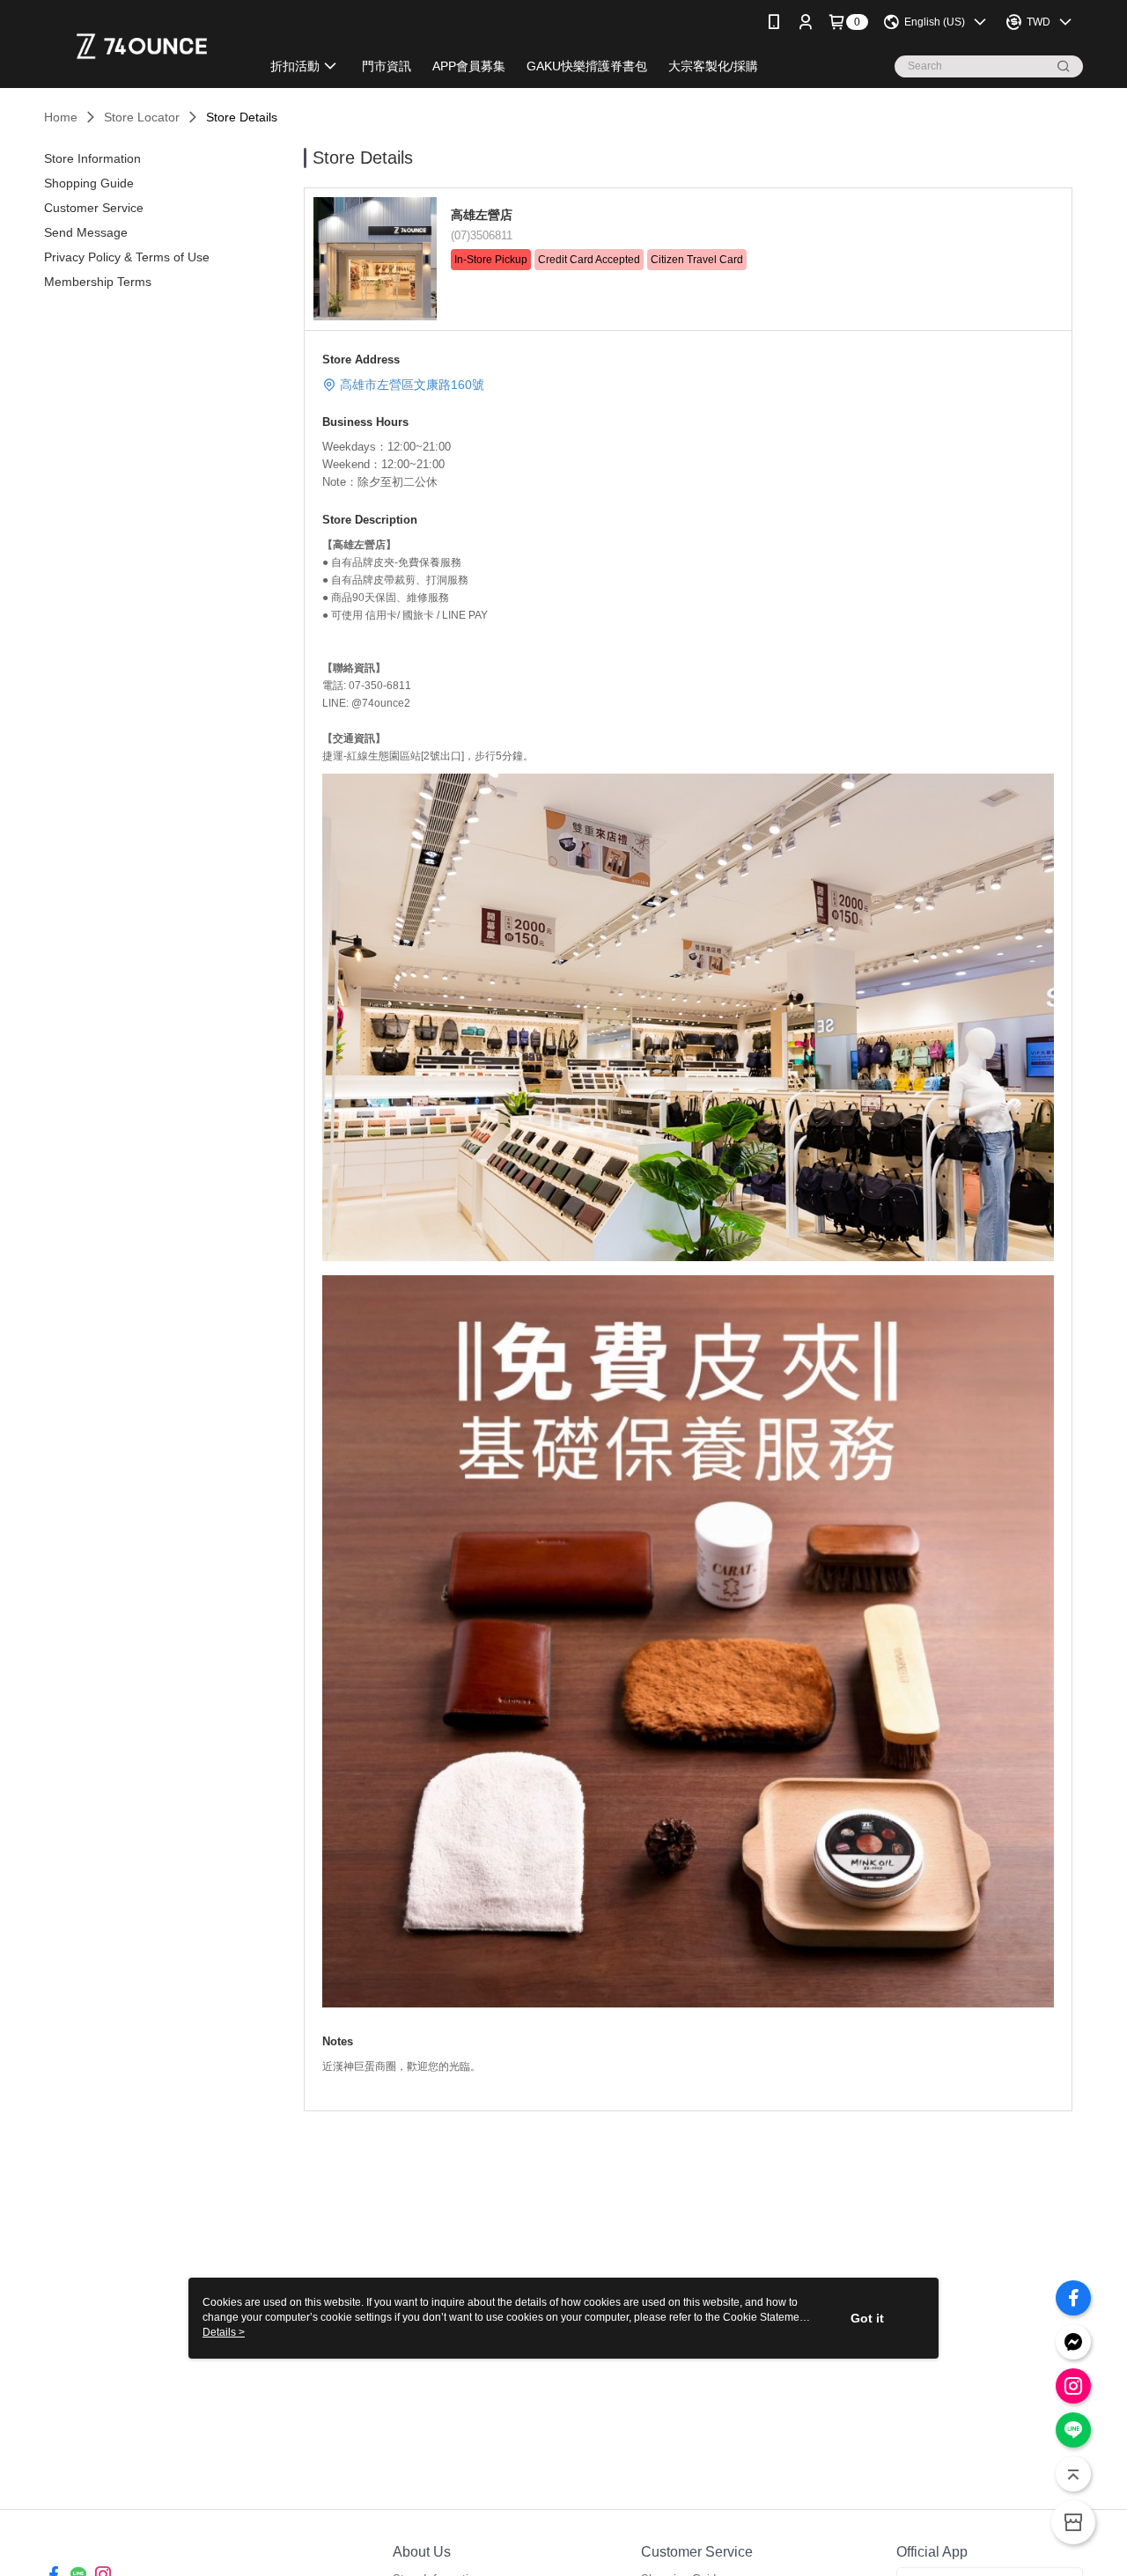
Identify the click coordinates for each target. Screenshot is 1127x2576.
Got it (867, 2318)
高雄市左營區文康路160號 (412, 385)
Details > (224, 2332)
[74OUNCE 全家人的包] (142, 46)
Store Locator (142, 117)
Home (61, 117)
